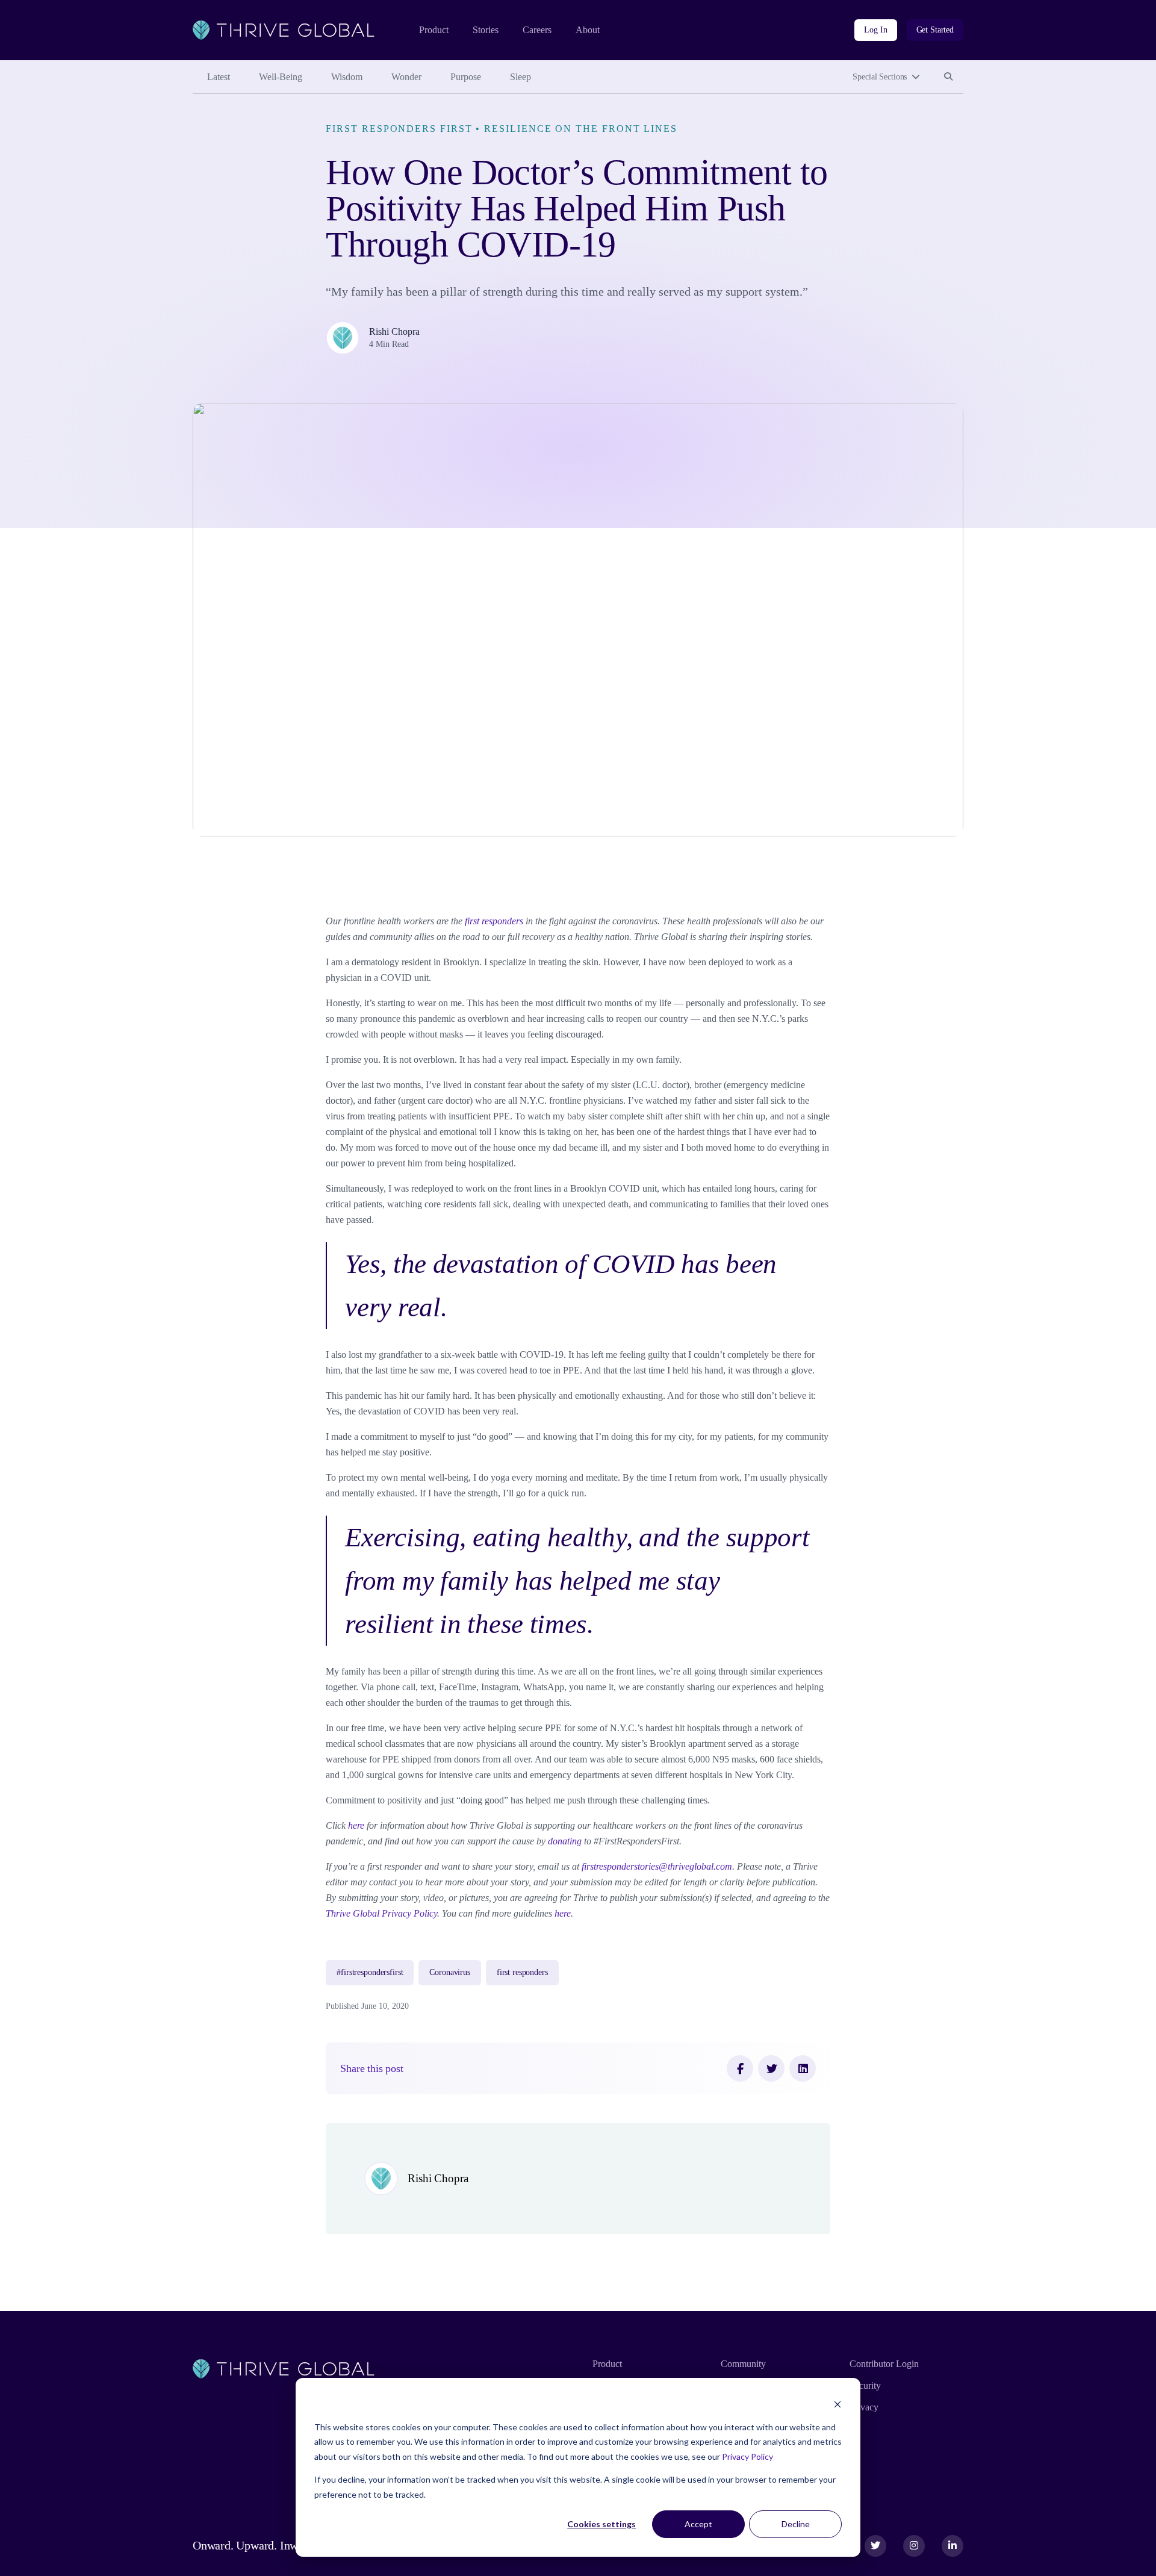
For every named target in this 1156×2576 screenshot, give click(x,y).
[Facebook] (740, 2068)
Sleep (521, 77)
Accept (698, 2524)
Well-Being (281, 77)
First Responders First (399, 129)
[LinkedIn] (803, 2068)
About (588, 30)
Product (434, 30)
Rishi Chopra (394, 331)
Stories (486, 30)
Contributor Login (884, 2364)
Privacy (864, 2407)
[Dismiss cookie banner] (837, 2404)
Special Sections (880, 77)
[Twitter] (771, 2068)
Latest (219, 77)
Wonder (406, 77)
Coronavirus (449, 1972)
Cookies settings (601, 2524)
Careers (537, 30)
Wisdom (347, 77)
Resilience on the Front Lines (581, 129)
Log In (875, 30)
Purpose (466, 77)
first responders (522, 1972)
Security (865, 2385)
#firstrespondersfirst (370, 1972)
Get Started (935, 30)
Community (743, 2364)
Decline (796, 2524)
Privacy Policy (747, 2456)
